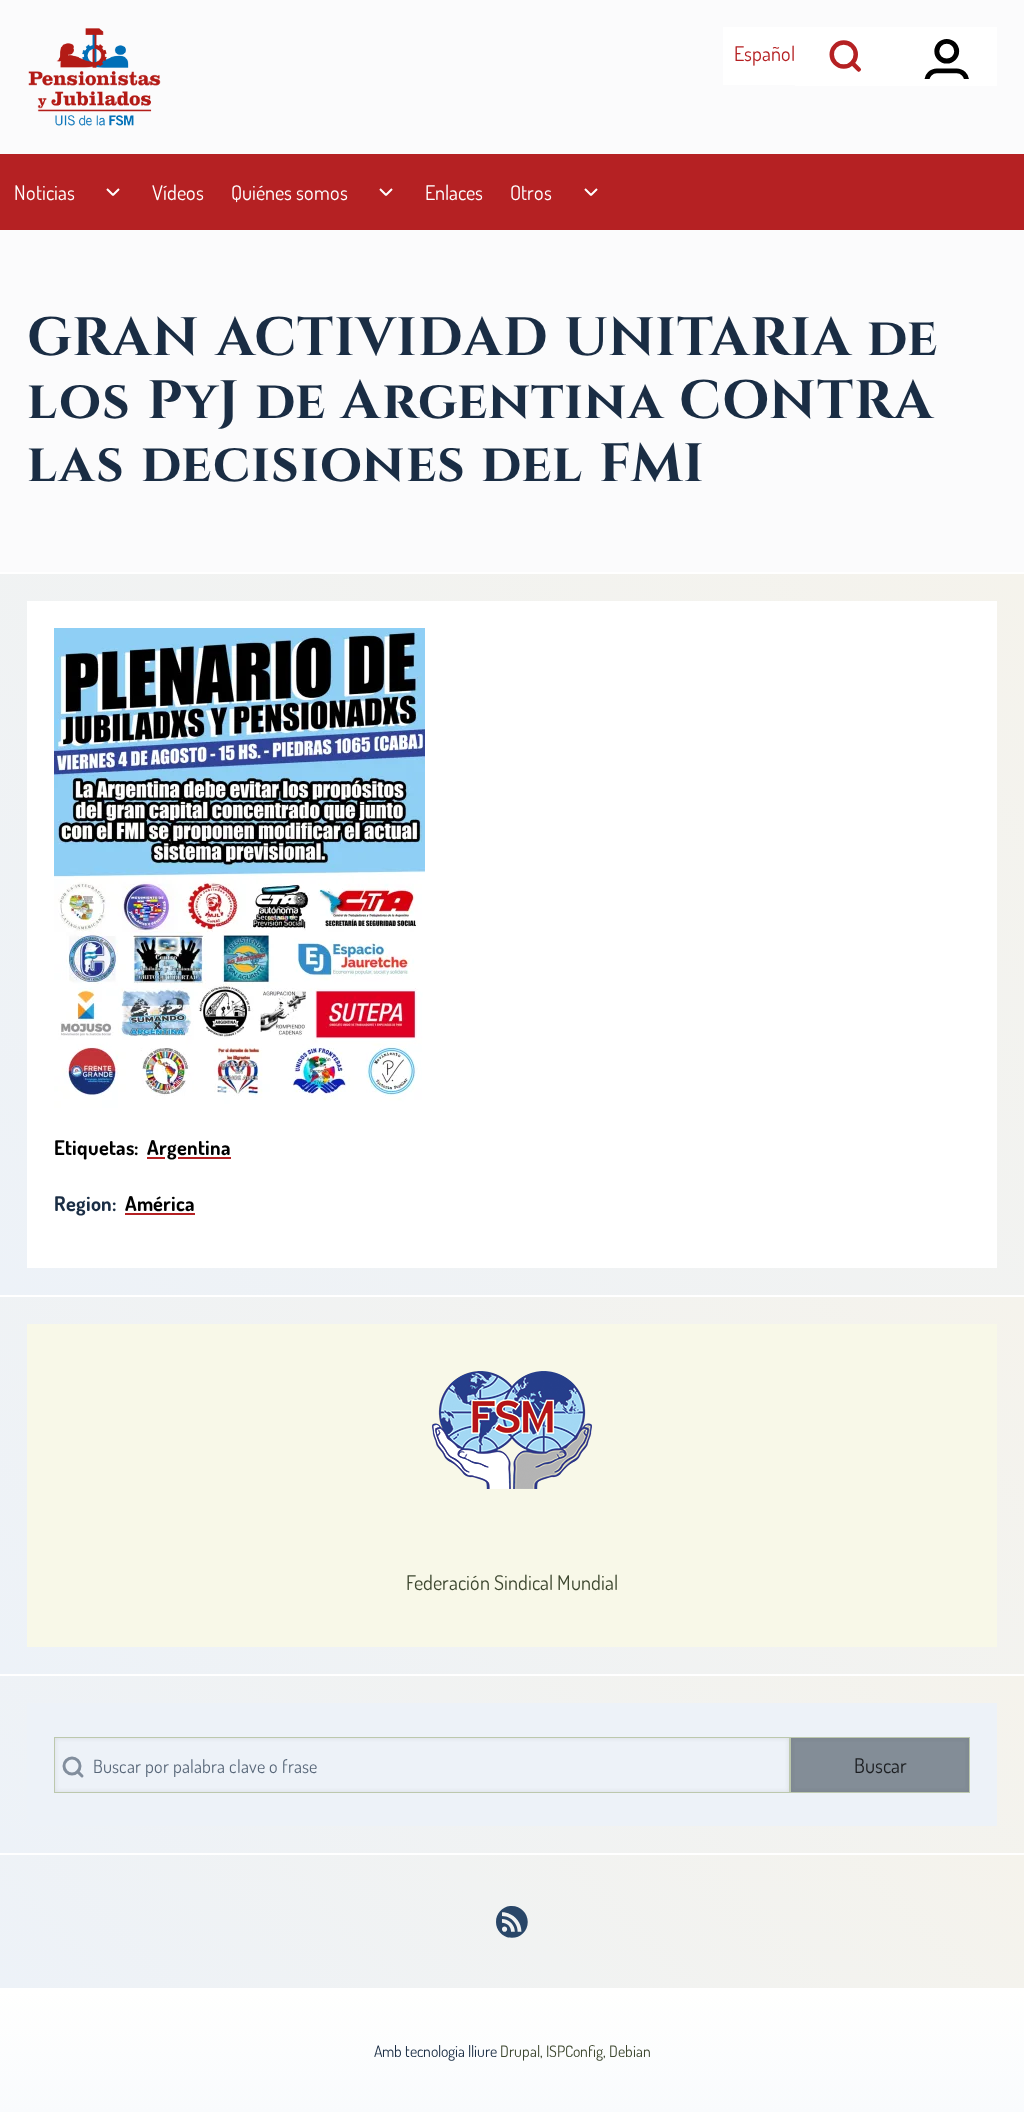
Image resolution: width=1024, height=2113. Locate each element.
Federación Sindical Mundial (512, 1582)
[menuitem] (44, 192)
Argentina (189, 1147)
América (160, 1203)
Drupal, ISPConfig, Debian (575, 2051)
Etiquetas (94, 1147)
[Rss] (512, 1922)
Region (83, 1203)
